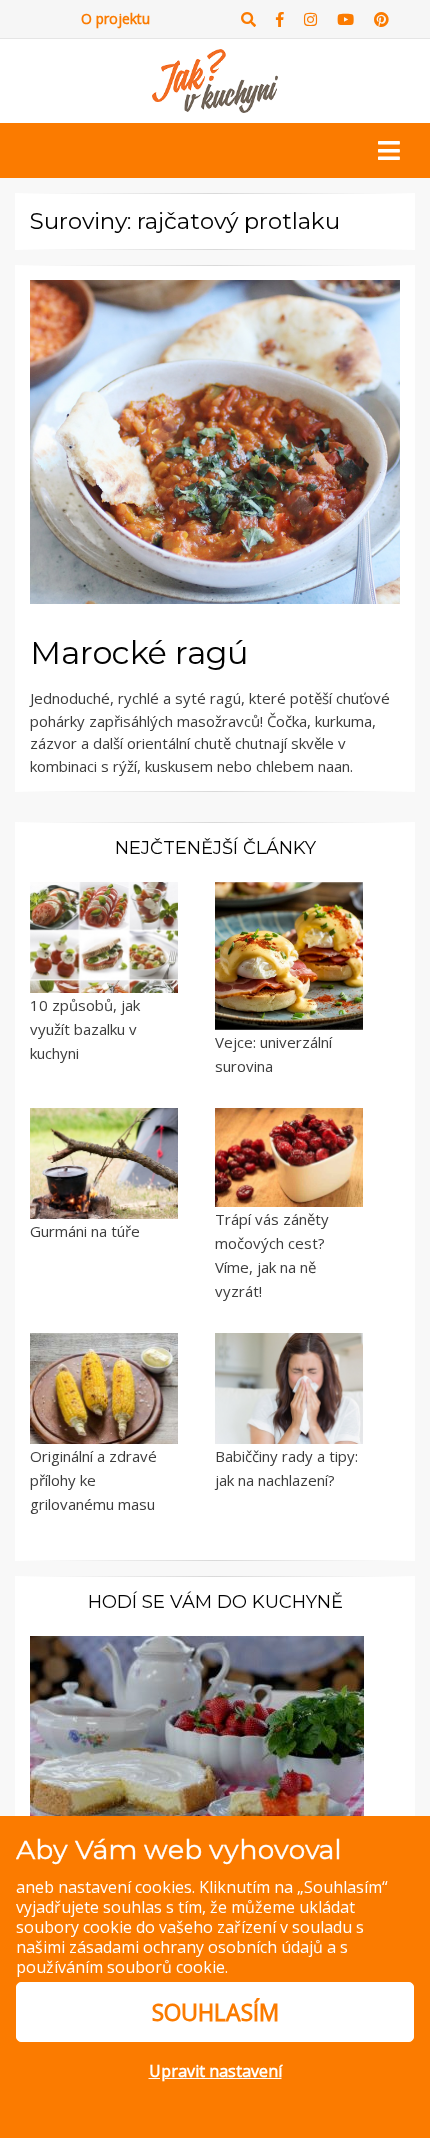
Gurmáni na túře (85, 1231)
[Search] (248, 19)
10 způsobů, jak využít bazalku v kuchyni (85, 1029)
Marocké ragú (139, 652)
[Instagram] (310, 19)
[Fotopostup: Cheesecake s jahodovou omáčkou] (197, 1734)
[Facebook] (280, 19)
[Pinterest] (381, 19)
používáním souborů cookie (120, 1967)
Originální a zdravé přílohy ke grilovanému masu (93, 1480)
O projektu (115, 18)
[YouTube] (345, 19)
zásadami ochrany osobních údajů (196, 1947)
